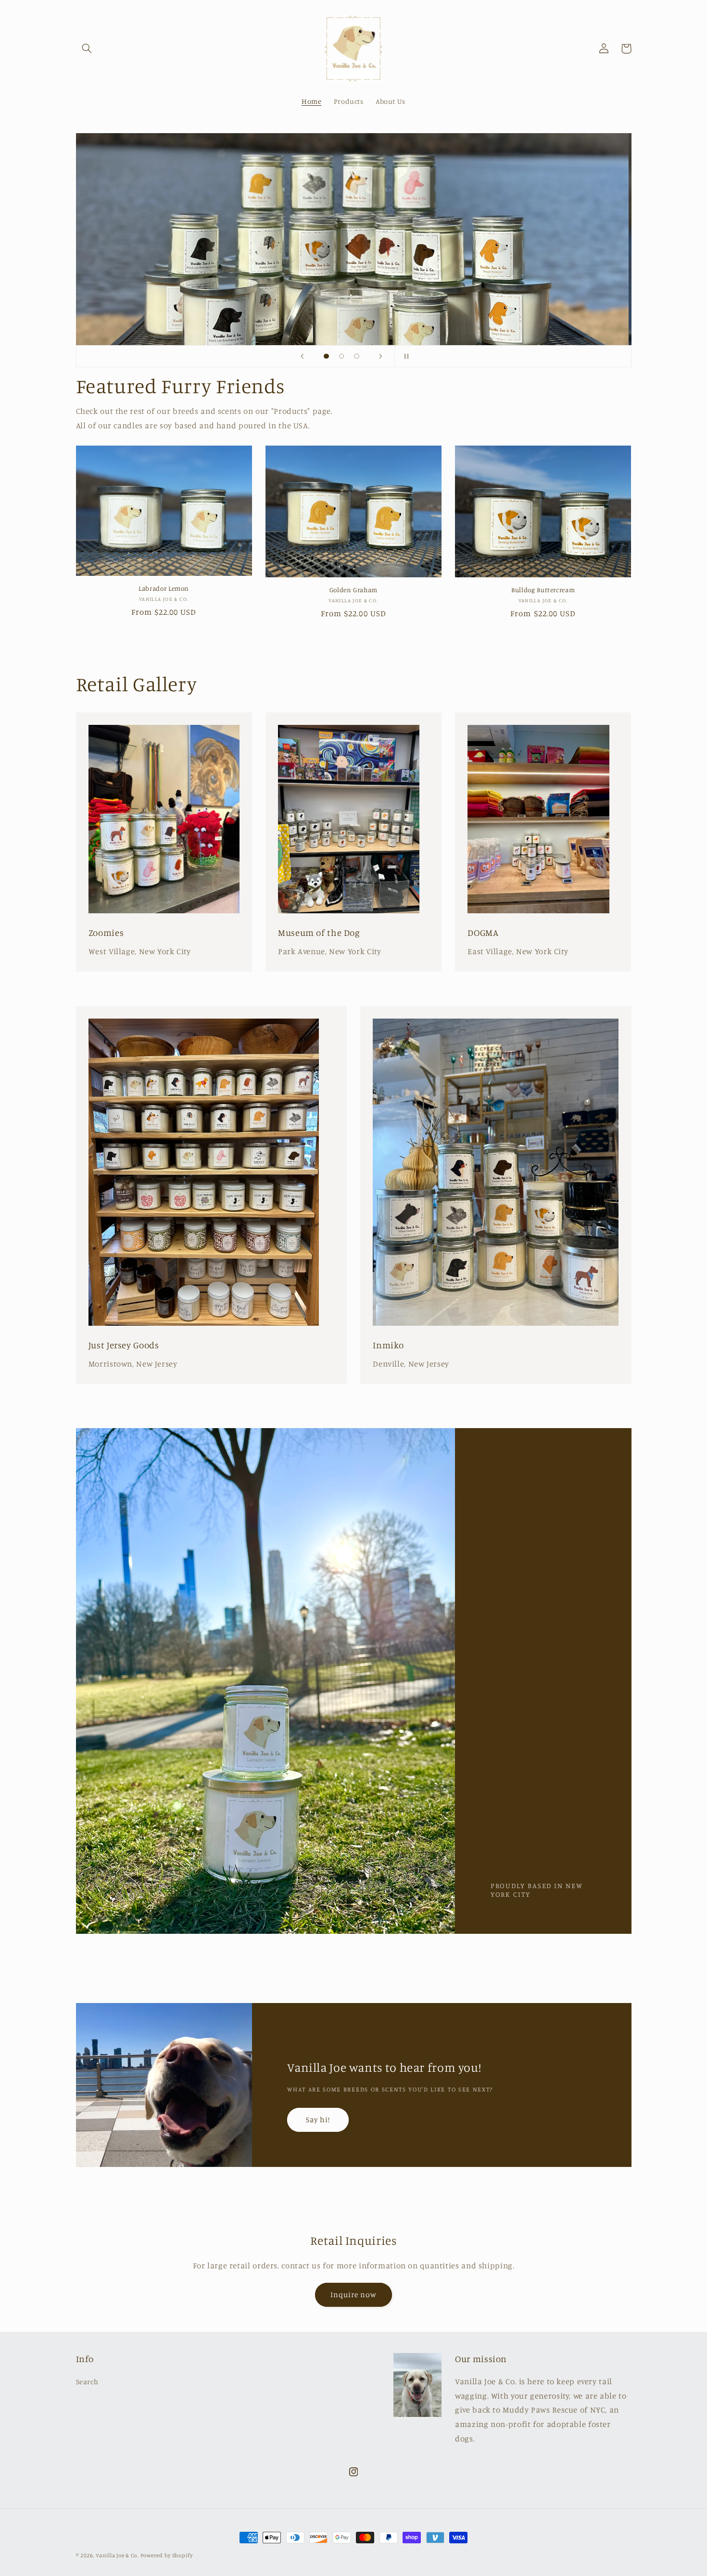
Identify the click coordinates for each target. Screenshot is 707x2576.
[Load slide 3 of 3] (357, 356)
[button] (87, 49)
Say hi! (318, 2120)
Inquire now (354, 2295)
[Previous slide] (302, 356)
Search (87, 2382)
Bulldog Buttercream (543, 590)
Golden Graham (353, 590)
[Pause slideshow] (405, 356)
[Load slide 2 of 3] (341, 356)
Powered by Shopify (167, 2555)
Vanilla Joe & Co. (117, 2555)
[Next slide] (381, 356)
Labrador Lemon (164, 588)
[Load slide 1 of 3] (327, 356)
